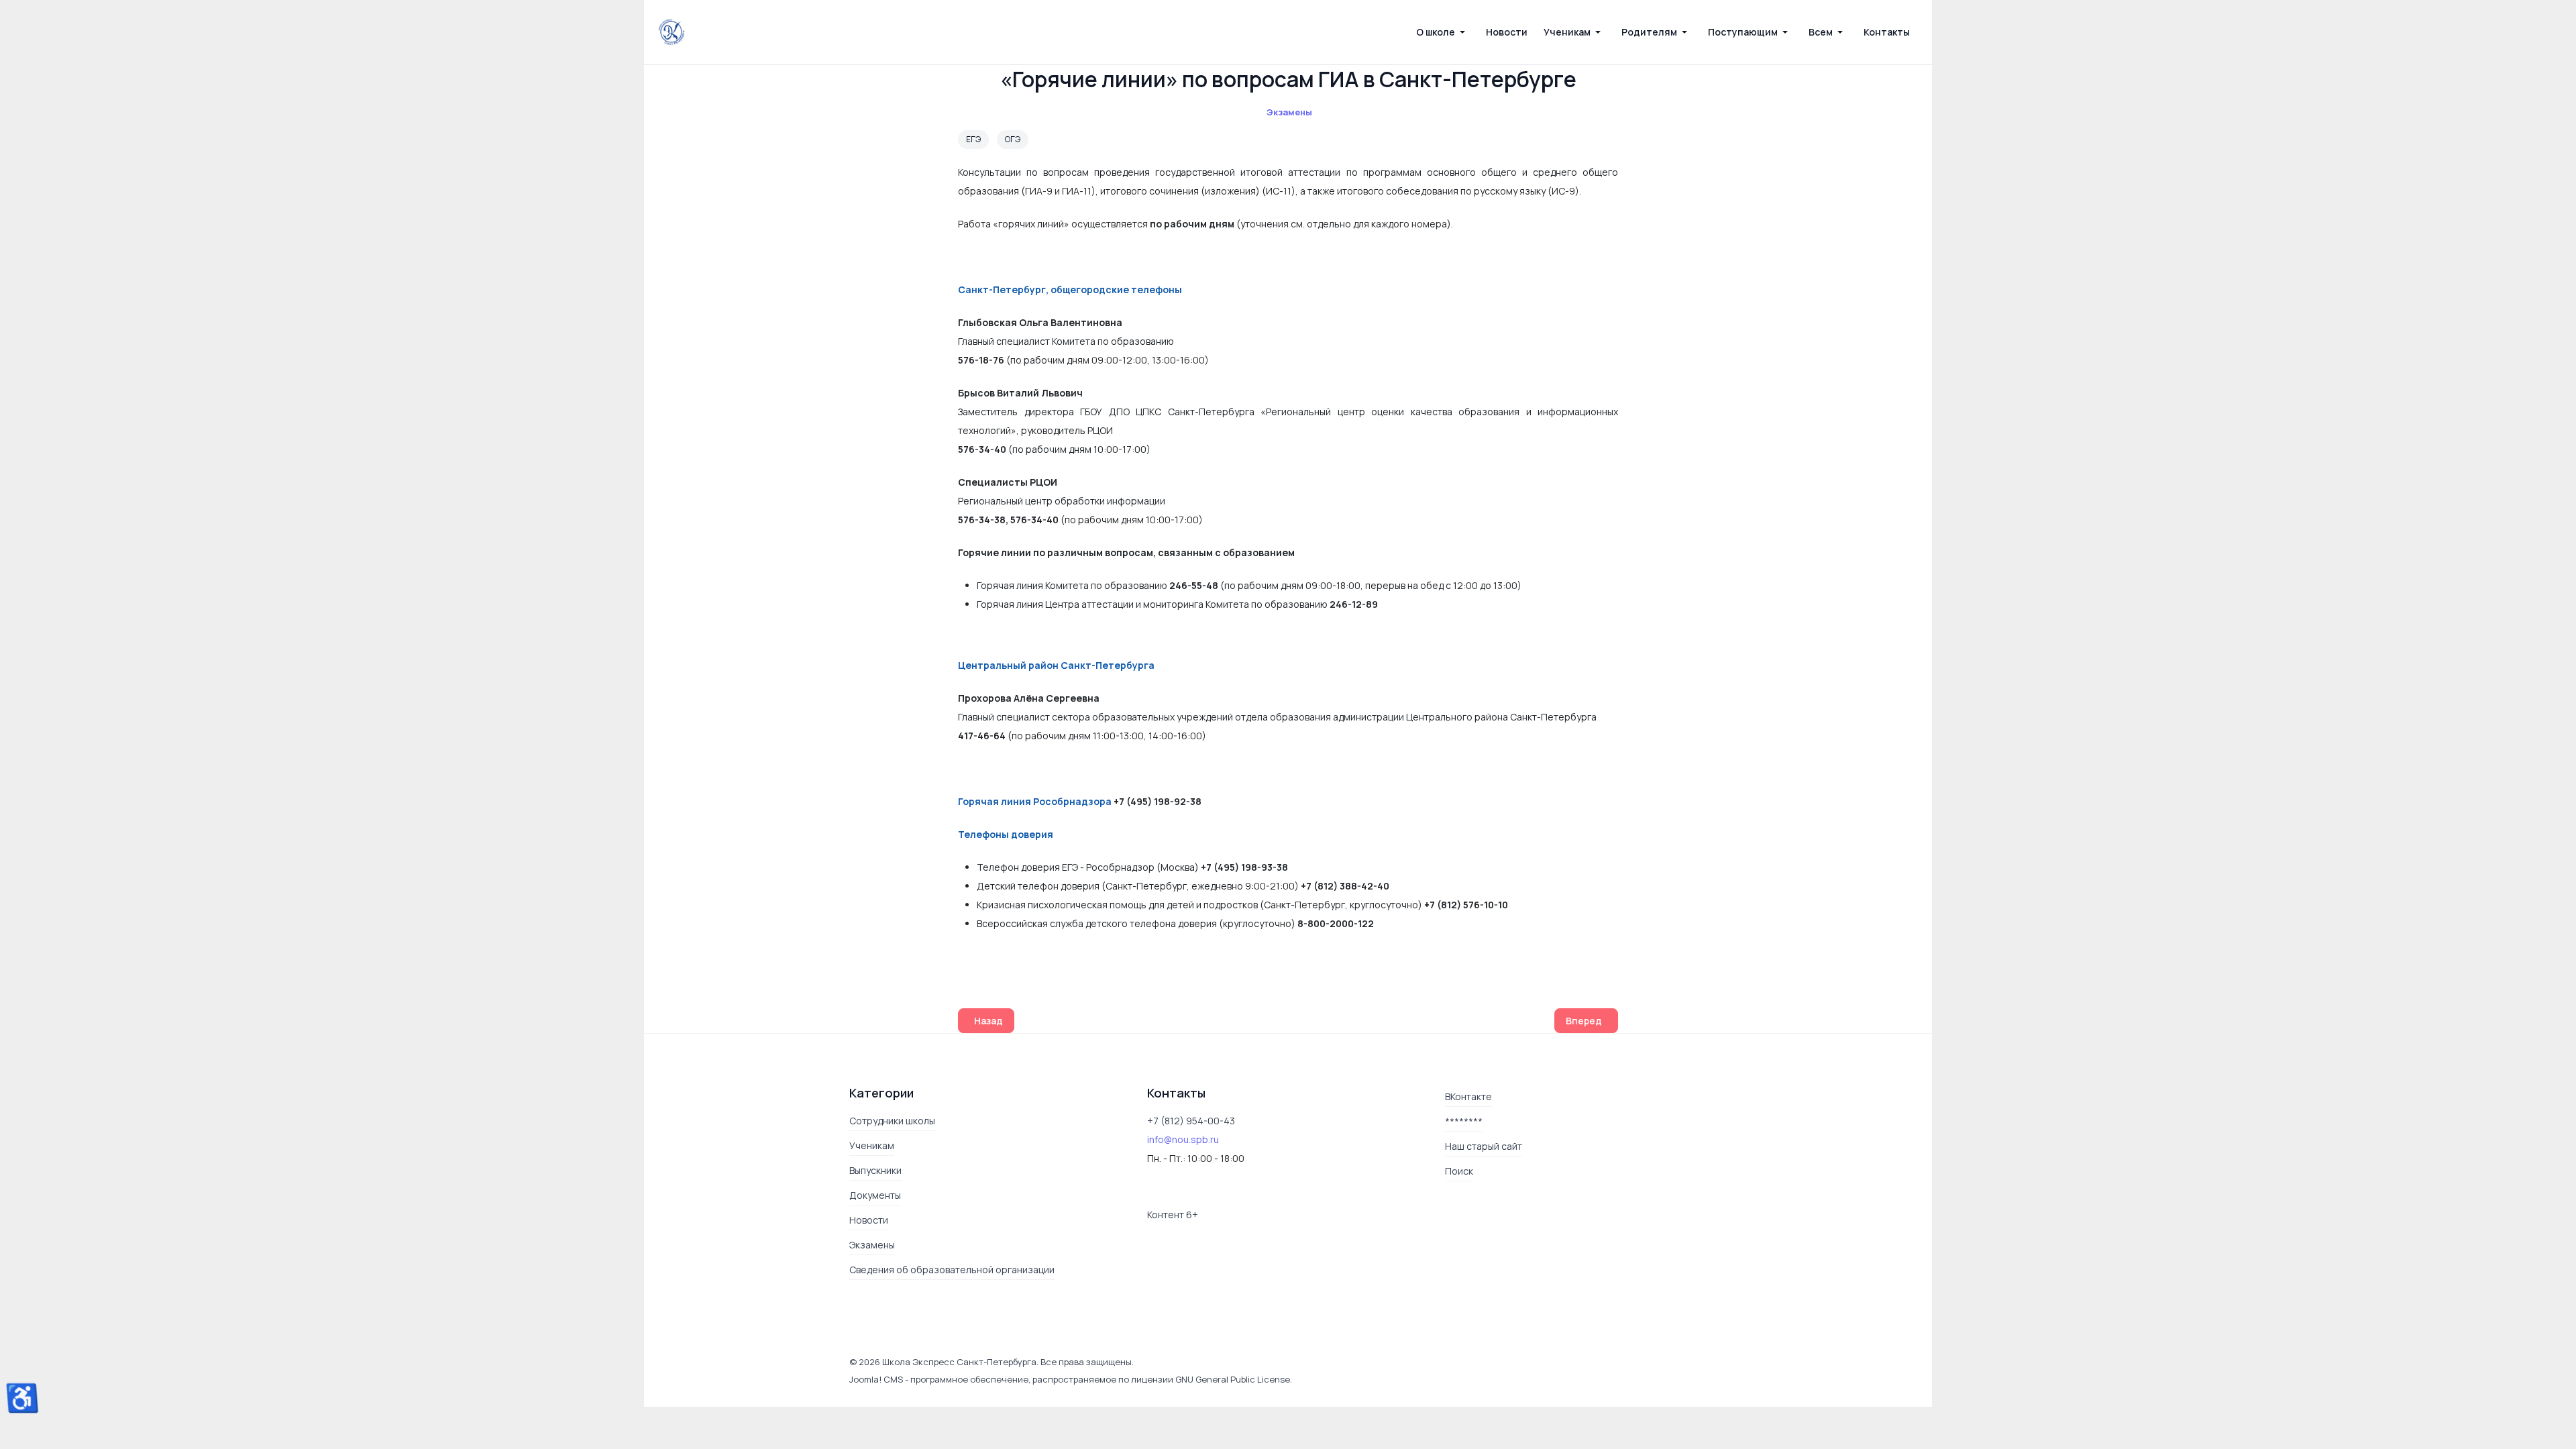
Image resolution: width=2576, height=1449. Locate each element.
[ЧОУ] (672, 32)
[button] (1443, 32)
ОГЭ (1013, 139)
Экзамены (1289, 112)
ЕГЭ (973, 139)
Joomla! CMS (876, 1379)
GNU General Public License (1233, 1379)
